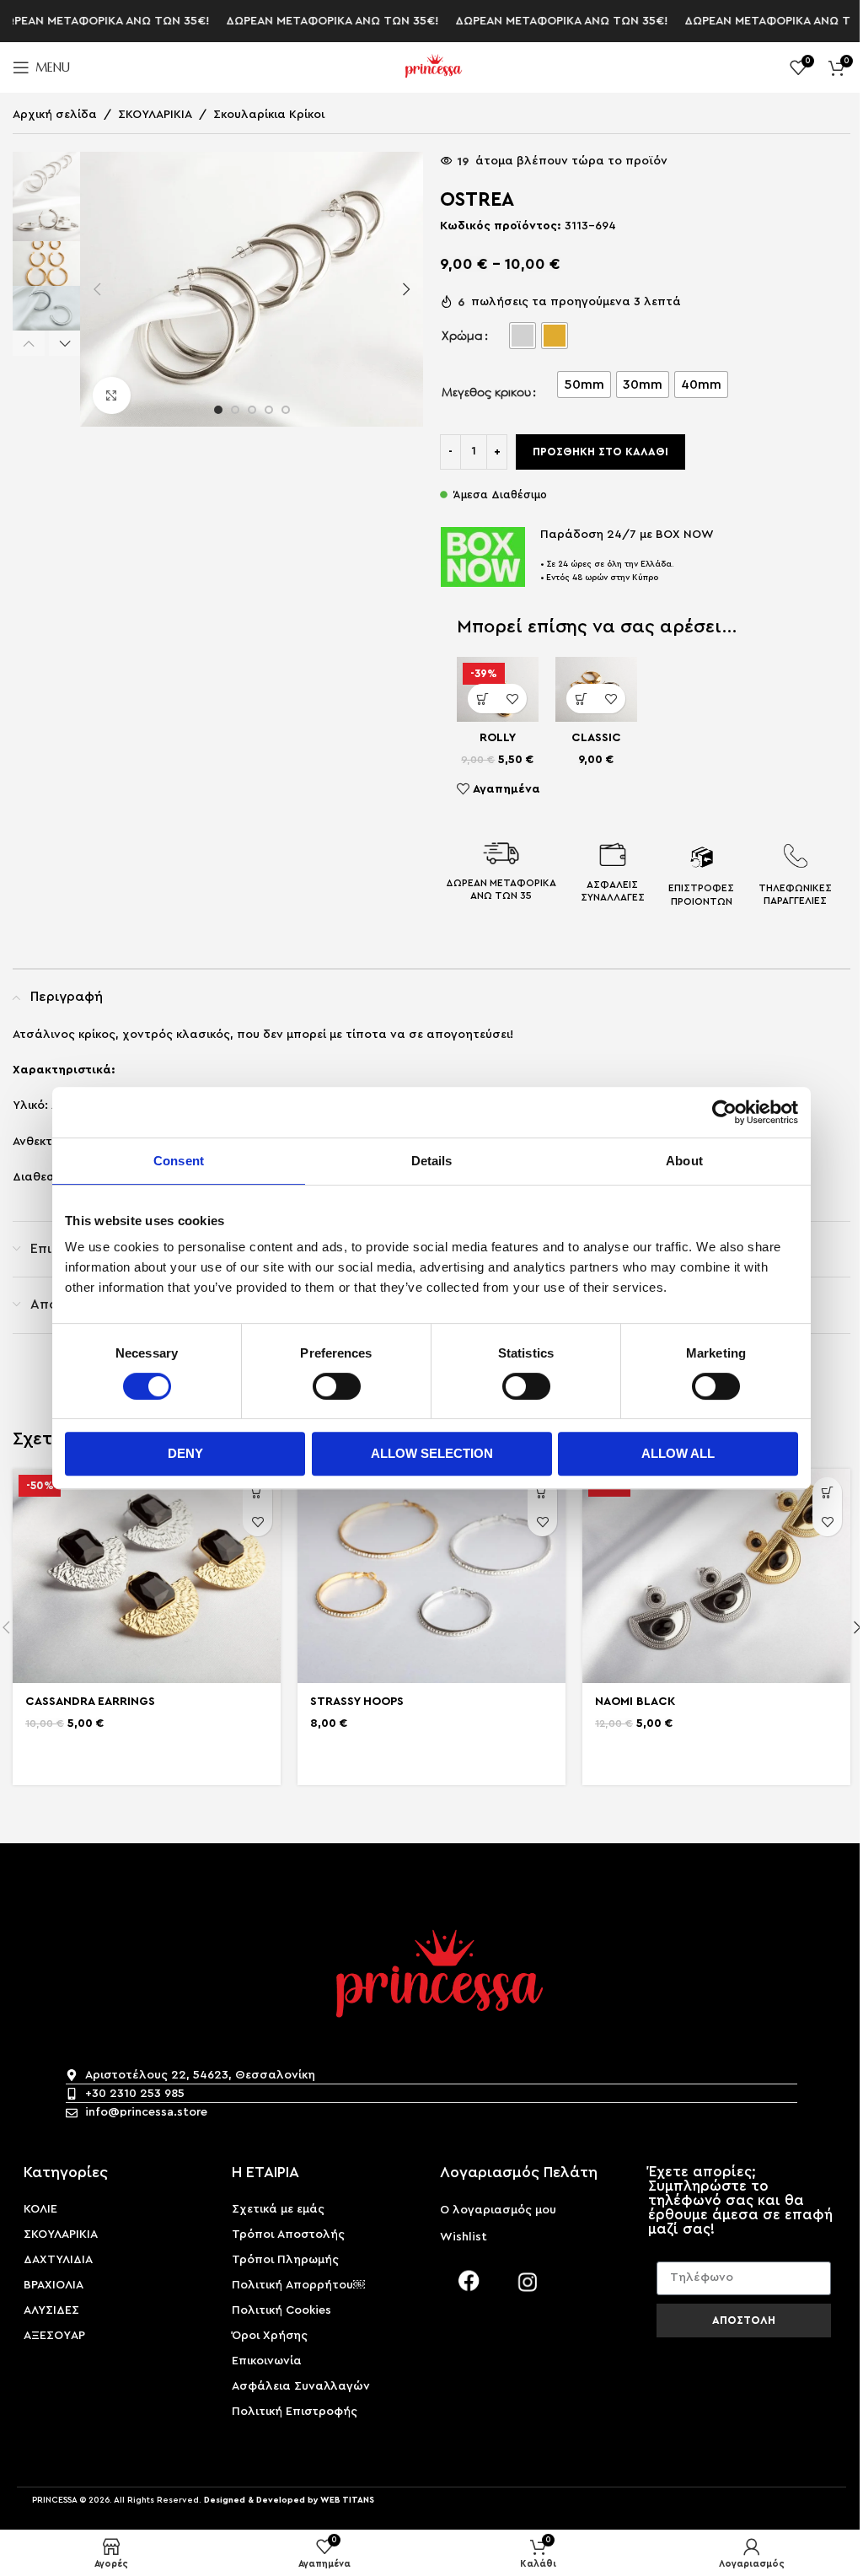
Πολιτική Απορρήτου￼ (298, 2285)
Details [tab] (432, 1161)
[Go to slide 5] (286, 410)
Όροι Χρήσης (270, 2336)
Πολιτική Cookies (281, 2310)
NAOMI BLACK (635, 1702)
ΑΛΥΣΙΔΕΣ (51, 2310)
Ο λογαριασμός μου (498, 2210)
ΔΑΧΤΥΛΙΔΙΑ (58, 2260)
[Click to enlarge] (112, 396)
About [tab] (684, 1161)
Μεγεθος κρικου (486, 392)
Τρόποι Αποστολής (288, 2235)
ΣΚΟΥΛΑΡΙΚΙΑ (155, 115)
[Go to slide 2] (235, 410)
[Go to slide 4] (269, 410)
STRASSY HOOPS (357, 1702)
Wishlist (464, 2237)
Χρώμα (462, 335)
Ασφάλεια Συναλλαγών (301, 2386)
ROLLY (498, 738)
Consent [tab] (179, 1161)
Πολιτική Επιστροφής (295, 2412)
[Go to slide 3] (252, 410)
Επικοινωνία (267, 2361)
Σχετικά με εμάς (278, 2209)
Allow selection (432, 1453)
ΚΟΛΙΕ (40, 2209)
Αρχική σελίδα (55, 115)
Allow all (678, 1453)
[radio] (523, 336)
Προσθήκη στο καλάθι (600, 452)
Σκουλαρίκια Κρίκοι (269, 115)
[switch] (337, 1386)
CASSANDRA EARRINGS (90, 1702)
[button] (97, 289)
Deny (185, 1453)
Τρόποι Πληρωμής (285, 2260)
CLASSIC (596, 738)
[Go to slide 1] (218, 410)
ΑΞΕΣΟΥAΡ (54, 2336)
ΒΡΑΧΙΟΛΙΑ (54, 2285)
